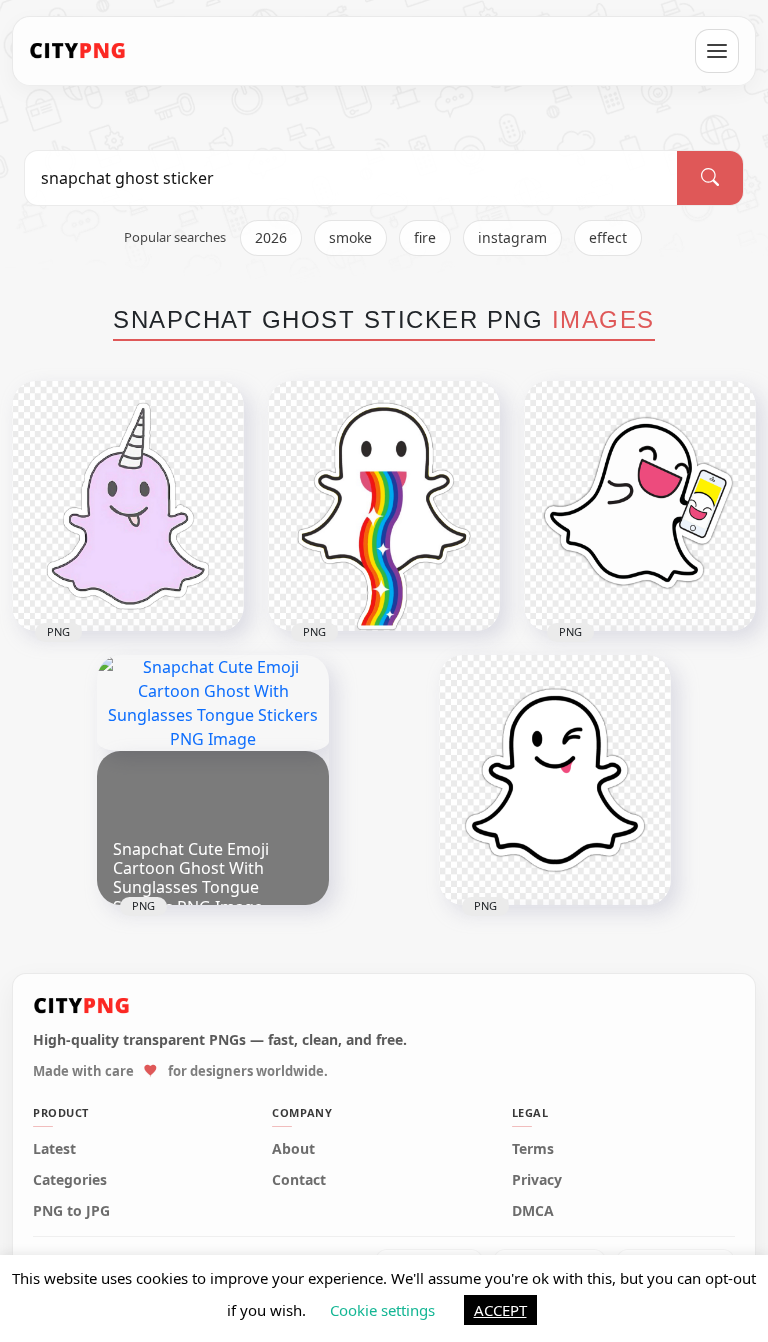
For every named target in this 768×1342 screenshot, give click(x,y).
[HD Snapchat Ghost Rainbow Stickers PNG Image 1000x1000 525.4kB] (384, 506)
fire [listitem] (425, 237)
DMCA (533, 1211)
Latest (54, 1149)
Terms (533, 1149)
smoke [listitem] (350, 237)
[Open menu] (717, 51)
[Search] (710, 178)
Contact (299, 1180)
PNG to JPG (71, 1211)
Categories (70, 1180)
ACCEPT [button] (500, 1310)
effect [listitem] (608, 237)
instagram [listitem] (512, 237)
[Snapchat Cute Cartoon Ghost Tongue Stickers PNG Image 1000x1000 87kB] (555, 780)
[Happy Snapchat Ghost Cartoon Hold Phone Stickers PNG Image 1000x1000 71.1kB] (640, 506)
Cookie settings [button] (382, 1310)
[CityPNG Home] (78, 51)
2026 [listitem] (271, 237)
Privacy (537, 1180)
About (293, 1149)
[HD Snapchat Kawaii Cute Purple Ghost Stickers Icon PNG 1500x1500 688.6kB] (128, 506)
